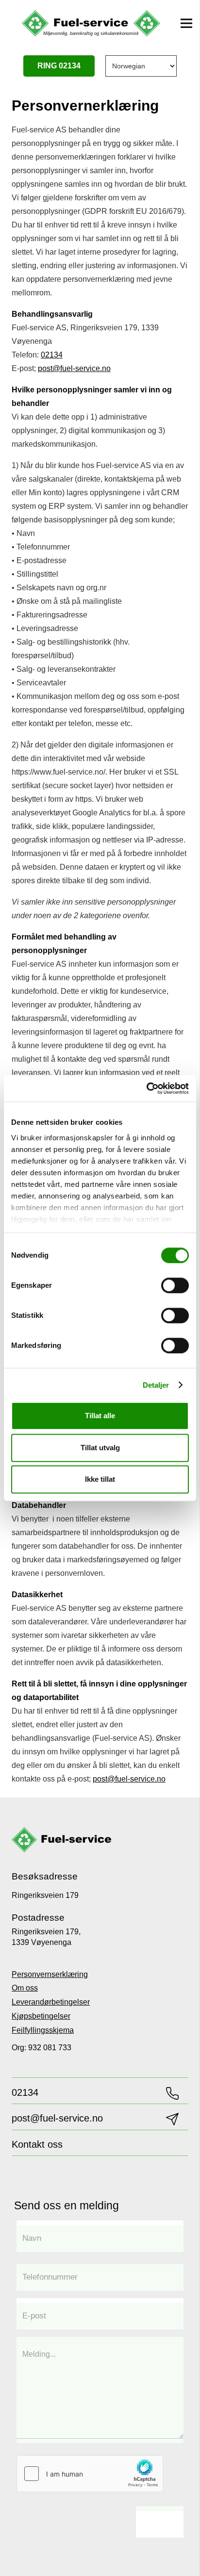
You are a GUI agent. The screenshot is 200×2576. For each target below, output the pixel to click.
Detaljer (156, 1385)
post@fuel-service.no (74, 368)
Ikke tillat (100, 1479)
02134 (52, 355)
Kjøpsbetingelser (41, 2016)
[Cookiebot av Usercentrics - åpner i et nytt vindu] (146, 1088)
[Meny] (186, 23)
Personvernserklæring (50, 1974)
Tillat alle (100, 1416)
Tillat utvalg (100, 1448)
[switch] (175, 1285)
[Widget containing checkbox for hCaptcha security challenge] (90, 2474)
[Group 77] (61, 1840)
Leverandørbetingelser (51, 2002)
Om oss (25, 1988)
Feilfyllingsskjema (43, 2030)
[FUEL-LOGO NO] (91, 24)
